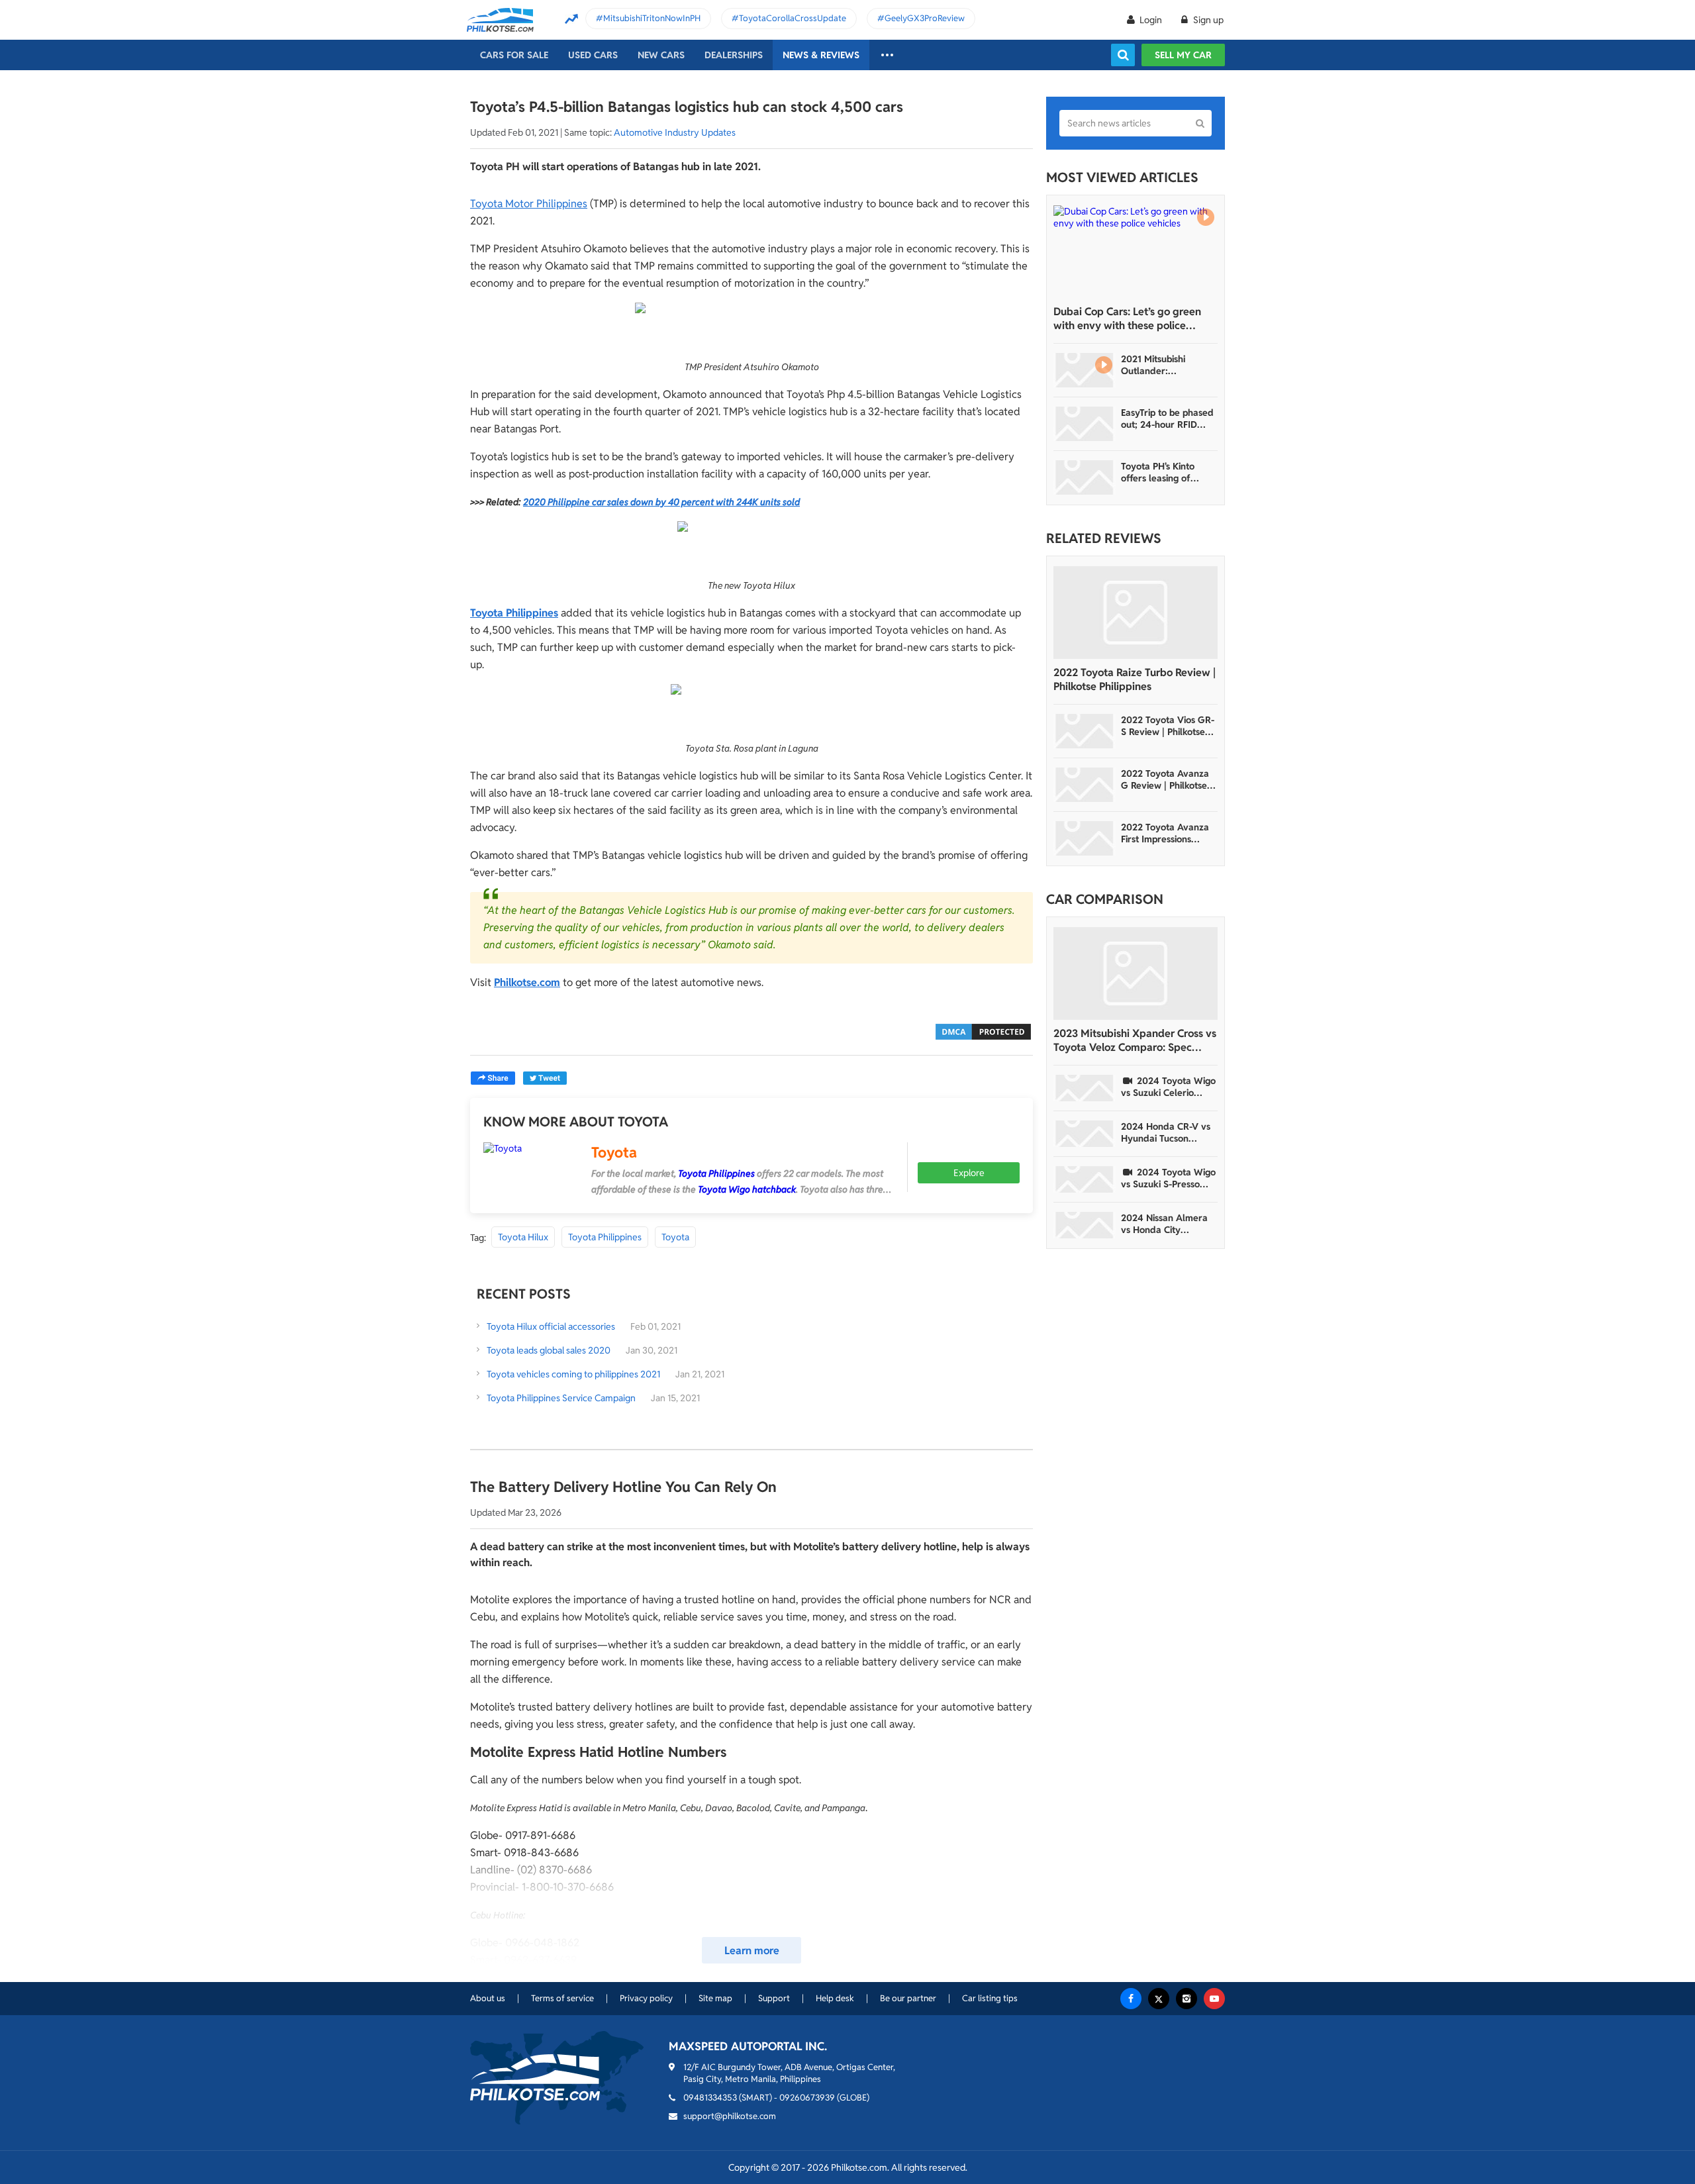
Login (1151, 20)
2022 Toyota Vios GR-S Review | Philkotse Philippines (1168, 726)
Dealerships (734, 55)
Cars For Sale (514, 55)
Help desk (835, 1998)
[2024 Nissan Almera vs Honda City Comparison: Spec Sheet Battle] (1085, 1225)
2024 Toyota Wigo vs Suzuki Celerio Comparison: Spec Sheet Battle (1168, 1087)
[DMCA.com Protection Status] (983, 1031)
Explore (969, 1173)
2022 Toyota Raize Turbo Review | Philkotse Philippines (1135, 679)
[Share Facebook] (493, 1078)
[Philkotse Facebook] (1131, 1999)
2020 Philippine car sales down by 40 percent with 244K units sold (661, 502)
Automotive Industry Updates (675, 132)
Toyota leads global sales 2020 (549, 1350)
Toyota (614, 1152)
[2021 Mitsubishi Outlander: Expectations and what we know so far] (1085, 370)
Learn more (752, 1951)
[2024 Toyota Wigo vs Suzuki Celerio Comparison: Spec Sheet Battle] (1085, 1088)
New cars (661, 55)
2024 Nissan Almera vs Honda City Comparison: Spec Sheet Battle (1164, 1224)
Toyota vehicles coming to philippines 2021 (573, 1374)
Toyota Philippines (514, 613)
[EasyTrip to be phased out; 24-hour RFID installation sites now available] (1085, 424)
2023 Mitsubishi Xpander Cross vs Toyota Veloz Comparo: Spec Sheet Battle (1135, 1040)
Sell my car (1183, 55)
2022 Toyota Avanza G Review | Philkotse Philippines (1165, 779)
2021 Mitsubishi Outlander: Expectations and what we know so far (1166, 365)
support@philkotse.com (730, 2116)
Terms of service (562, 1998)
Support (774, 1998)
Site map (715, 1998)
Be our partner (908, 1998)
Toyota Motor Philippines (529, 204)
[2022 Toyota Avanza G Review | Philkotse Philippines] (1085, 785)
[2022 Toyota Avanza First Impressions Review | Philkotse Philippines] (1085, 838)
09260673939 (807, 2098)
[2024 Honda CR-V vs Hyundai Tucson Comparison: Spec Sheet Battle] (1085, 1134)
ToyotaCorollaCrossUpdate (793, 18)
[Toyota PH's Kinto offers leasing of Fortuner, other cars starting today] (1085, 477)
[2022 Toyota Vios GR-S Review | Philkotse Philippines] (1085, 731)
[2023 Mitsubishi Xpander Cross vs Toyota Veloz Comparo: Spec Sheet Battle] (1136, 973)
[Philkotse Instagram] (1186, 1999)
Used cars (593, 55)
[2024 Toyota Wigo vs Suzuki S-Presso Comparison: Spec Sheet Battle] (1085, 1179)
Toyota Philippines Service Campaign (561, 1398)
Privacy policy (646, 1998)
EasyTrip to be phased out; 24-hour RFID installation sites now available (1167, 419)
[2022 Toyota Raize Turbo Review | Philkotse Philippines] (1136, 613)
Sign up (1207, 20)
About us (488, 1998)
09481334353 (710, 2098)
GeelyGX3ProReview (925, 18)
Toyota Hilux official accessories (551, 1326)
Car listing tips (990, 1998)
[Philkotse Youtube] (1214, 1999)
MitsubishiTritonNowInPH (652, 18)
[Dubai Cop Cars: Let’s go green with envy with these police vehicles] (1136, 252)
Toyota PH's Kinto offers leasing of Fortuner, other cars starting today (1164, 472)
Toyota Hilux (523, 1237)
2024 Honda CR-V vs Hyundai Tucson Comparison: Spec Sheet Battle (1166, 1132)
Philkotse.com (527, 982)
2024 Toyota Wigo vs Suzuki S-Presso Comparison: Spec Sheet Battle (1168, 1178)
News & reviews (821, 55)
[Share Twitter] (545, 1078)
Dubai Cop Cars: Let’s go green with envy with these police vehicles (1127, 319)
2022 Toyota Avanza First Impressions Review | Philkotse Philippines (1165, 833)
